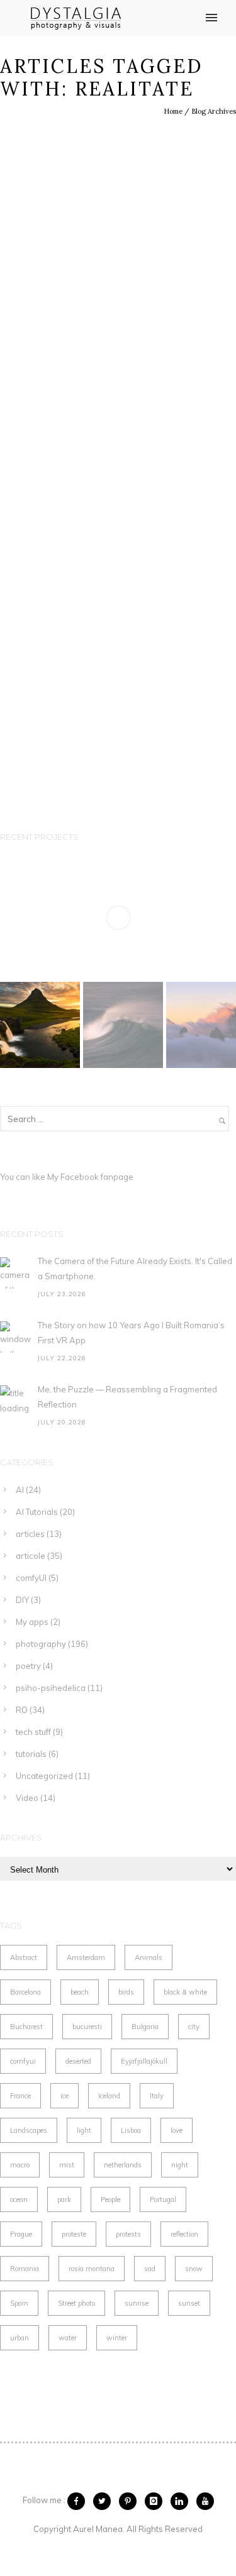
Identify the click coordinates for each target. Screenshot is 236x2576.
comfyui (23, 2061)
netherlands (123, 2165)
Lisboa (131, 2130)
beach (80, 1992)
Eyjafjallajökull (144, 2061)
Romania (25, 2269)
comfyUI (31, 1578)
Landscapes (29, 2130)
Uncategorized (44, 1776)
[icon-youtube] (205, 2501)
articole (31, 1556)
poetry (28, 1666)
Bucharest (26, 2027)
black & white (185, 1992)
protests (128, 2234)
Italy (157, 2096)
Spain (19, 2303)
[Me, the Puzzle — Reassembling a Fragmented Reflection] (16, 1401)
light (84, 2130)
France (20, 2096)
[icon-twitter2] (105, 2501)
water (68, 2338)
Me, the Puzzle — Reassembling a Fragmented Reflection (127, 1397)
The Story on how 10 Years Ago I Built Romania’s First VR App (131, 1333)
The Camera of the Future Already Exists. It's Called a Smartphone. (135, 1269)
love (177, 2130)
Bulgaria (145, 2027)
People (110, 2199)
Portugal (163, 2199)
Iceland (109, 2096)
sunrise (137, 2303)
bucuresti (87, 2027)
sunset (189, 2303)
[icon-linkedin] (183, 2501)
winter (117, 2338)
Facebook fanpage (97, 1177)
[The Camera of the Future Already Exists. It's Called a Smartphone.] (16, 1273)
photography (41, 1644)
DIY (22, 1600)
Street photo (76, 2303)
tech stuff (33, 1732)
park (64, 2199)
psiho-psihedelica (51, 1688)
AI (20, 1490)
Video (27, 1798)
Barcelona (25, 1992)
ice (65, 2096)
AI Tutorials (37, 1512)
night (180, 2165)
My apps (32, 1622)
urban (20, 2338)
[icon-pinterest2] (131, 2501)
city (194, 2027)
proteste (74, 2234)
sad (150, 2269)
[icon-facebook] (79, 2501)
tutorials (31, 1754)
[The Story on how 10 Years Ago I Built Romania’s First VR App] (16, 1337)
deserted (78, 2061)
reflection (184, 2234)
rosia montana (92, 2269)
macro (20, 2165)
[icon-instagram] (157, 2501)
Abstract (24, 1957)
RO (22, 1710)
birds (126, 1992)
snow (194, 2269)
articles (30, 1534)
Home (173, 111)
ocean (19, 2199)
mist (67, 2165)
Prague (21, 2234)
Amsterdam (86, 1957)
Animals (149, 1957)
